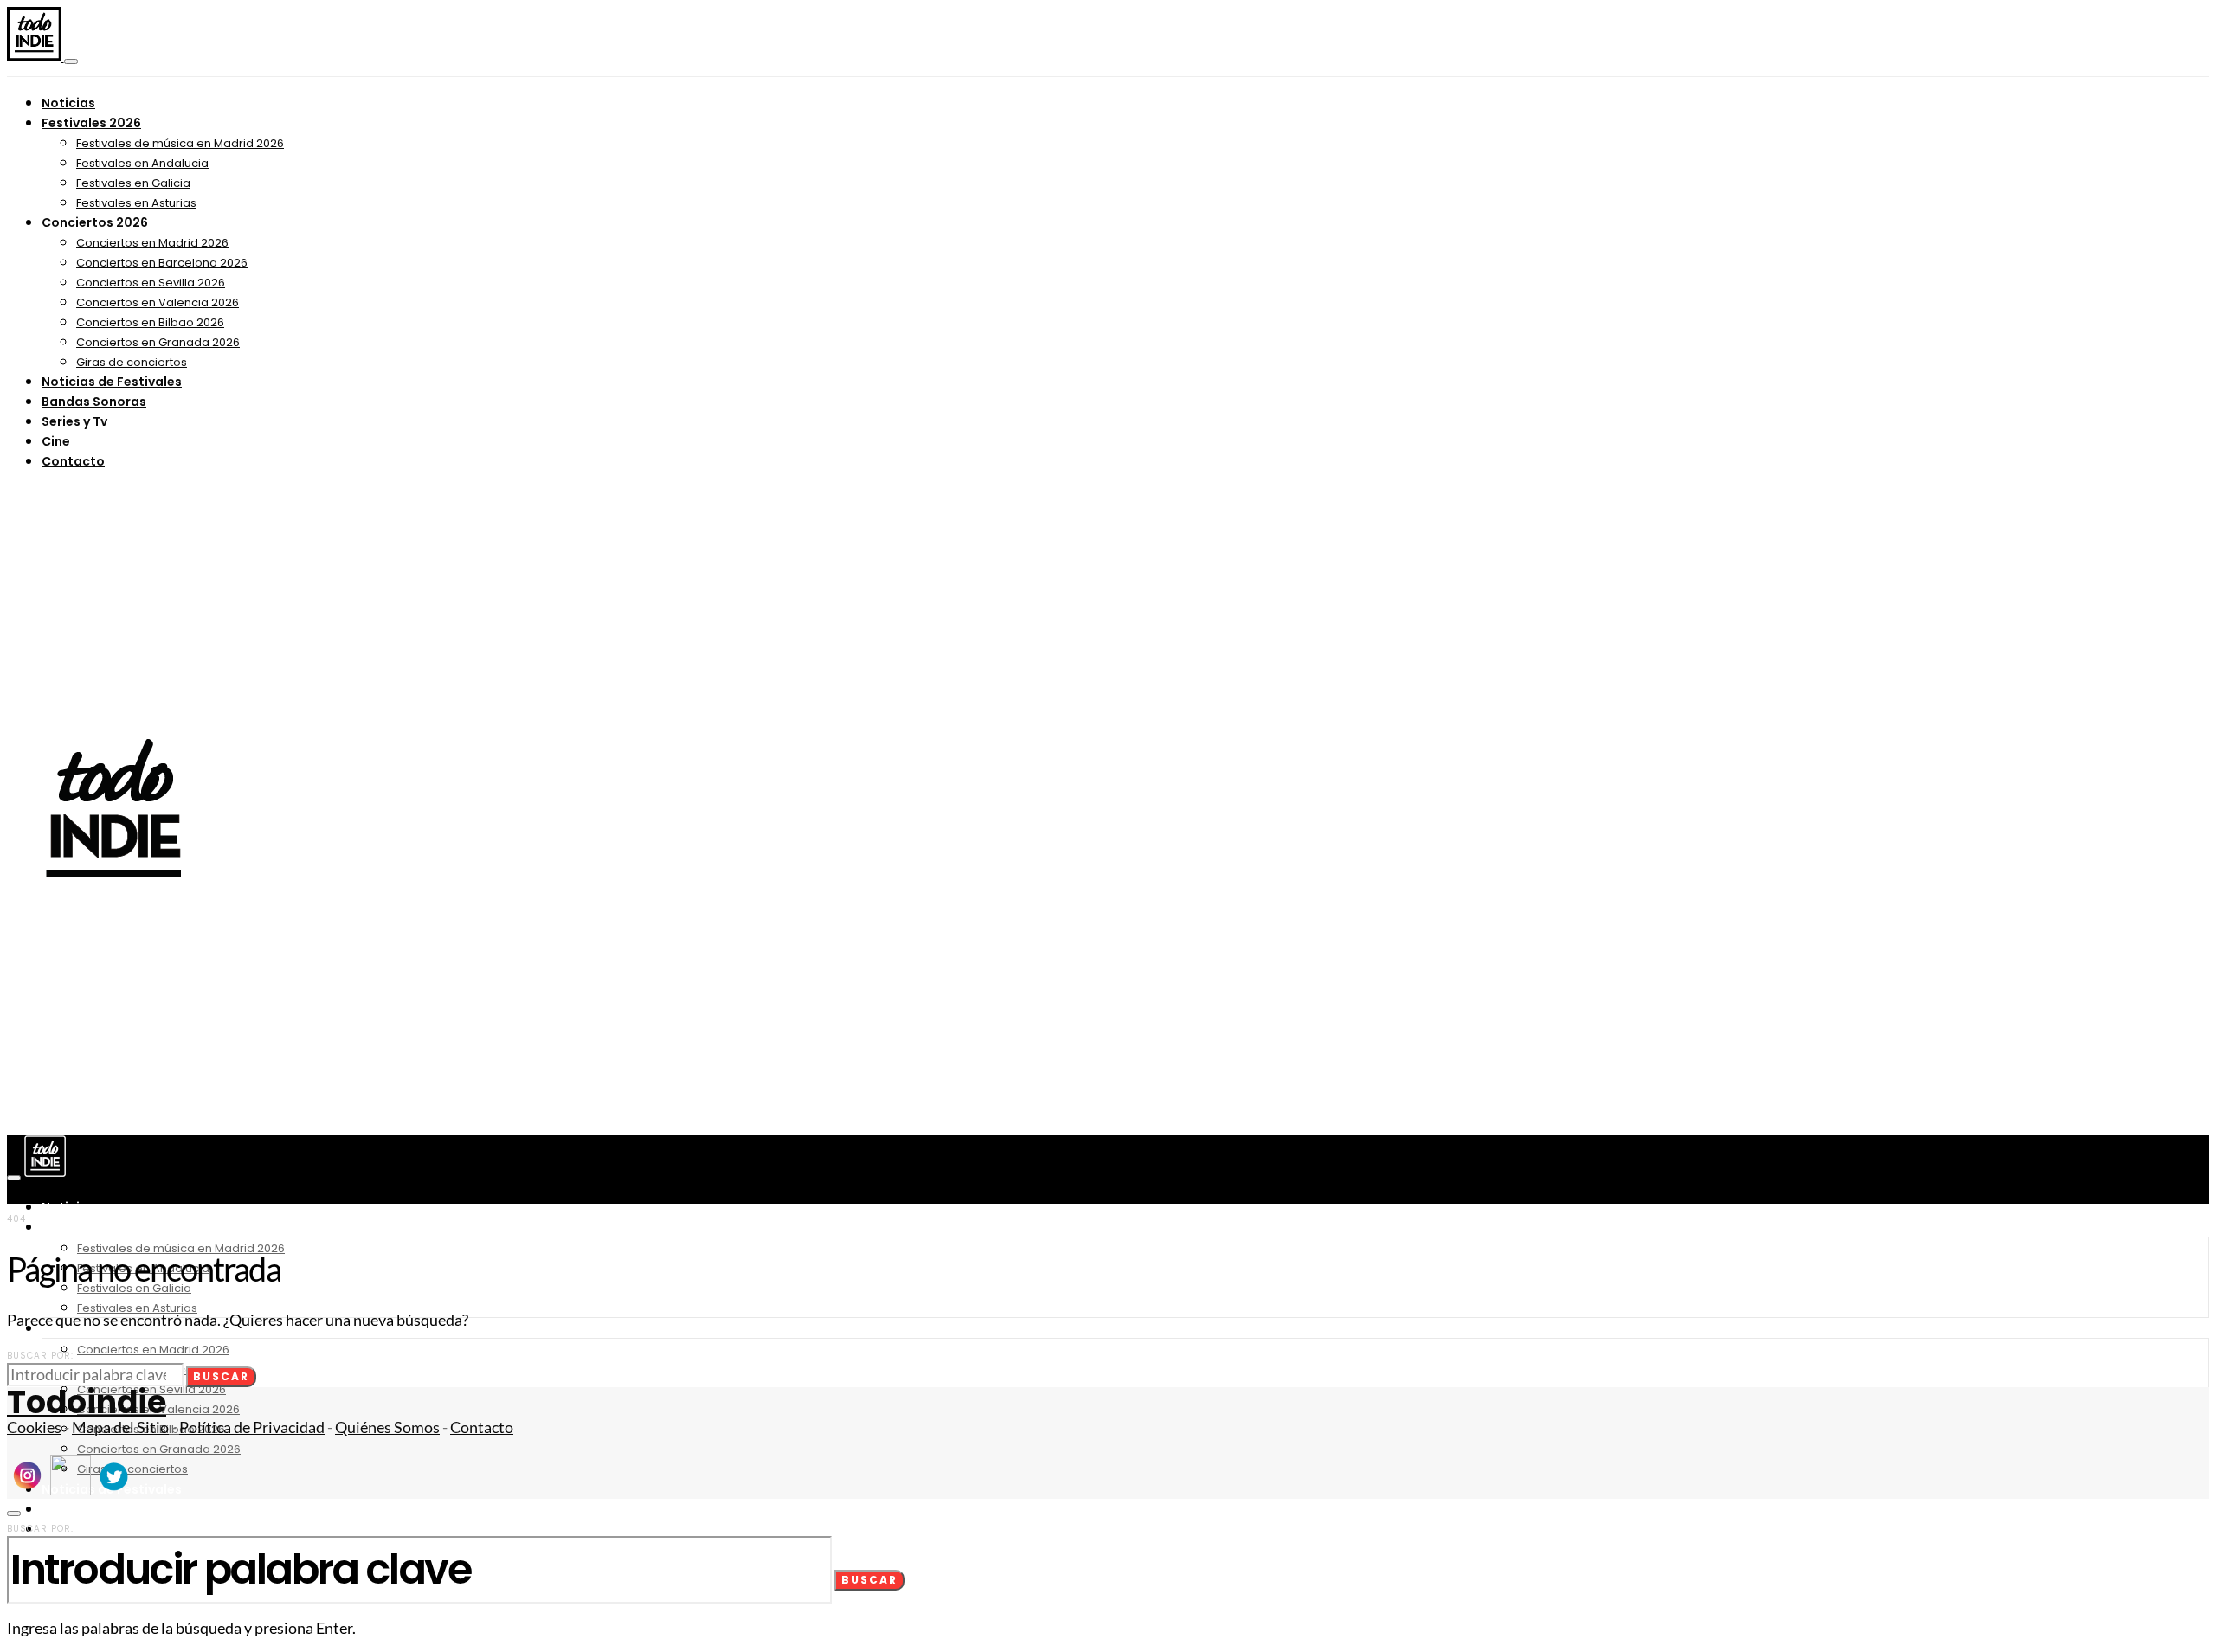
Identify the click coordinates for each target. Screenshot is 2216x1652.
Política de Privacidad (252, 1427)
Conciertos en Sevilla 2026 (151, 283)
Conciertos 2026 (95, 222)
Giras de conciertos (132, 362)
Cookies (34, 1427)
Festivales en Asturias (136, 203)
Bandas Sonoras (94, 402)
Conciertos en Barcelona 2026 (162, 263)
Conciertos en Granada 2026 (158, 342)
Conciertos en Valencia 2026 (158, 302)
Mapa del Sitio (120, 1427)
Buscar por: (40, 1356)
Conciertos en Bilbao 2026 (150, 322)
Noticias (68, 103)
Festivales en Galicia (133, 183)
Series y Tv (74, 421)
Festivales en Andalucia (142, 163)
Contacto (73, 461)
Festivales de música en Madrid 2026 (180, 143)
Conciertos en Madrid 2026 (152, 243)
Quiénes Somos (387, 1427)
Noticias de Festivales (112, 382)
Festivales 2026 (91, 123)
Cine (56, 441)
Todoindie (87, 1402)
